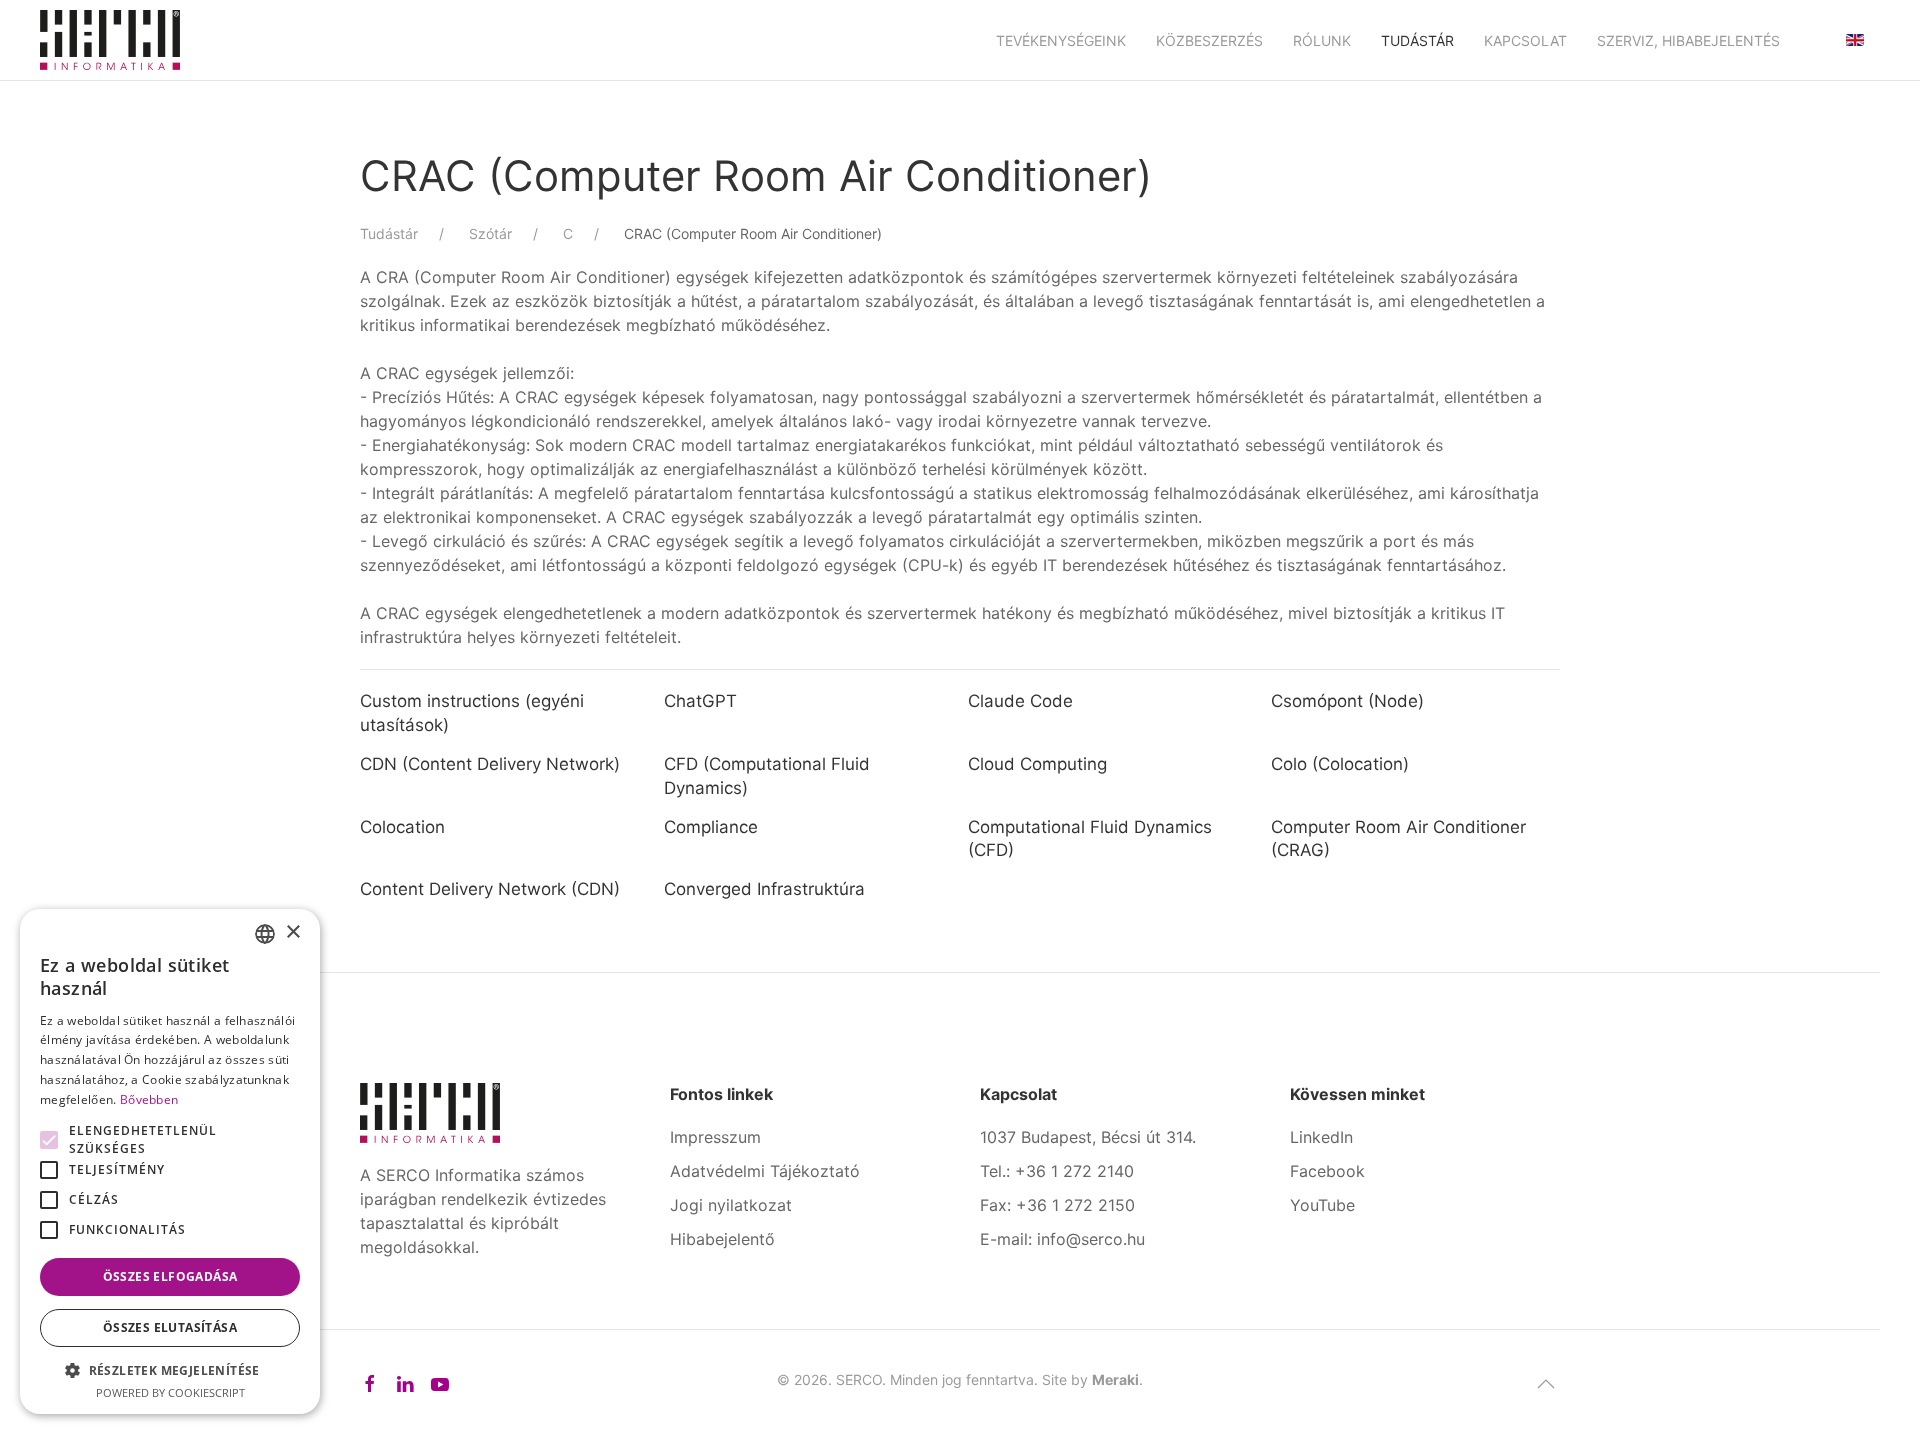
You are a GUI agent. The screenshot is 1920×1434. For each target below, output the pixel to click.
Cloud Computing (1037, 764)
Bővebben (149, 1099)
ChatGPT (700, 701)
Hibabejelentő (722, 1239)
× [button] (292, 932)
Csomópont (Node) (1347, 701)
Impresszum (715, 1137)
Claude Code (1020, 701)
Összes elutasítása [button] (170, 1327)
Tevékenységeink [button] (1061, 40)
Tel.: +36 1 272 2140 (1057, 1171)
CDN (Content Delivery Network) (490, 764)
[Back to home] (110, 40)
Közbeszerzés (1209, 40)
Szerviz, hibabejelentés (1688, 40)
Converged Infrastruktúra (764, 889)
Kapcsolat (1525, 40)
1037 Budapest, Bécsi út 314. (1088, 1137)
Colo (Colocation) (1340, 764)
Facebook (1327, 1171)
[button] (1546, 1384)
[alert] (170, 1161)
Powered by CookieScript (170, 1392)
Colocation (402, 827)
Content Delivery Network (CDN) (490, 889)
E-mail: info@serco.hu (1062, 1239)
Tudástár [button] (1417, 40)
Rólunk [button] (1322, 40)
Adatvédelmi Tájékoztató (765, 1171)
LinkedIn (1321, 1137)
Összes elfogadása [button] (170, 1276)
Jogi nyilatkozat (731, 1205)
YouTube (1322, 1205)
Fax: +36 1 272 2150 (1057, 1205)
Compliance (711, 827)
